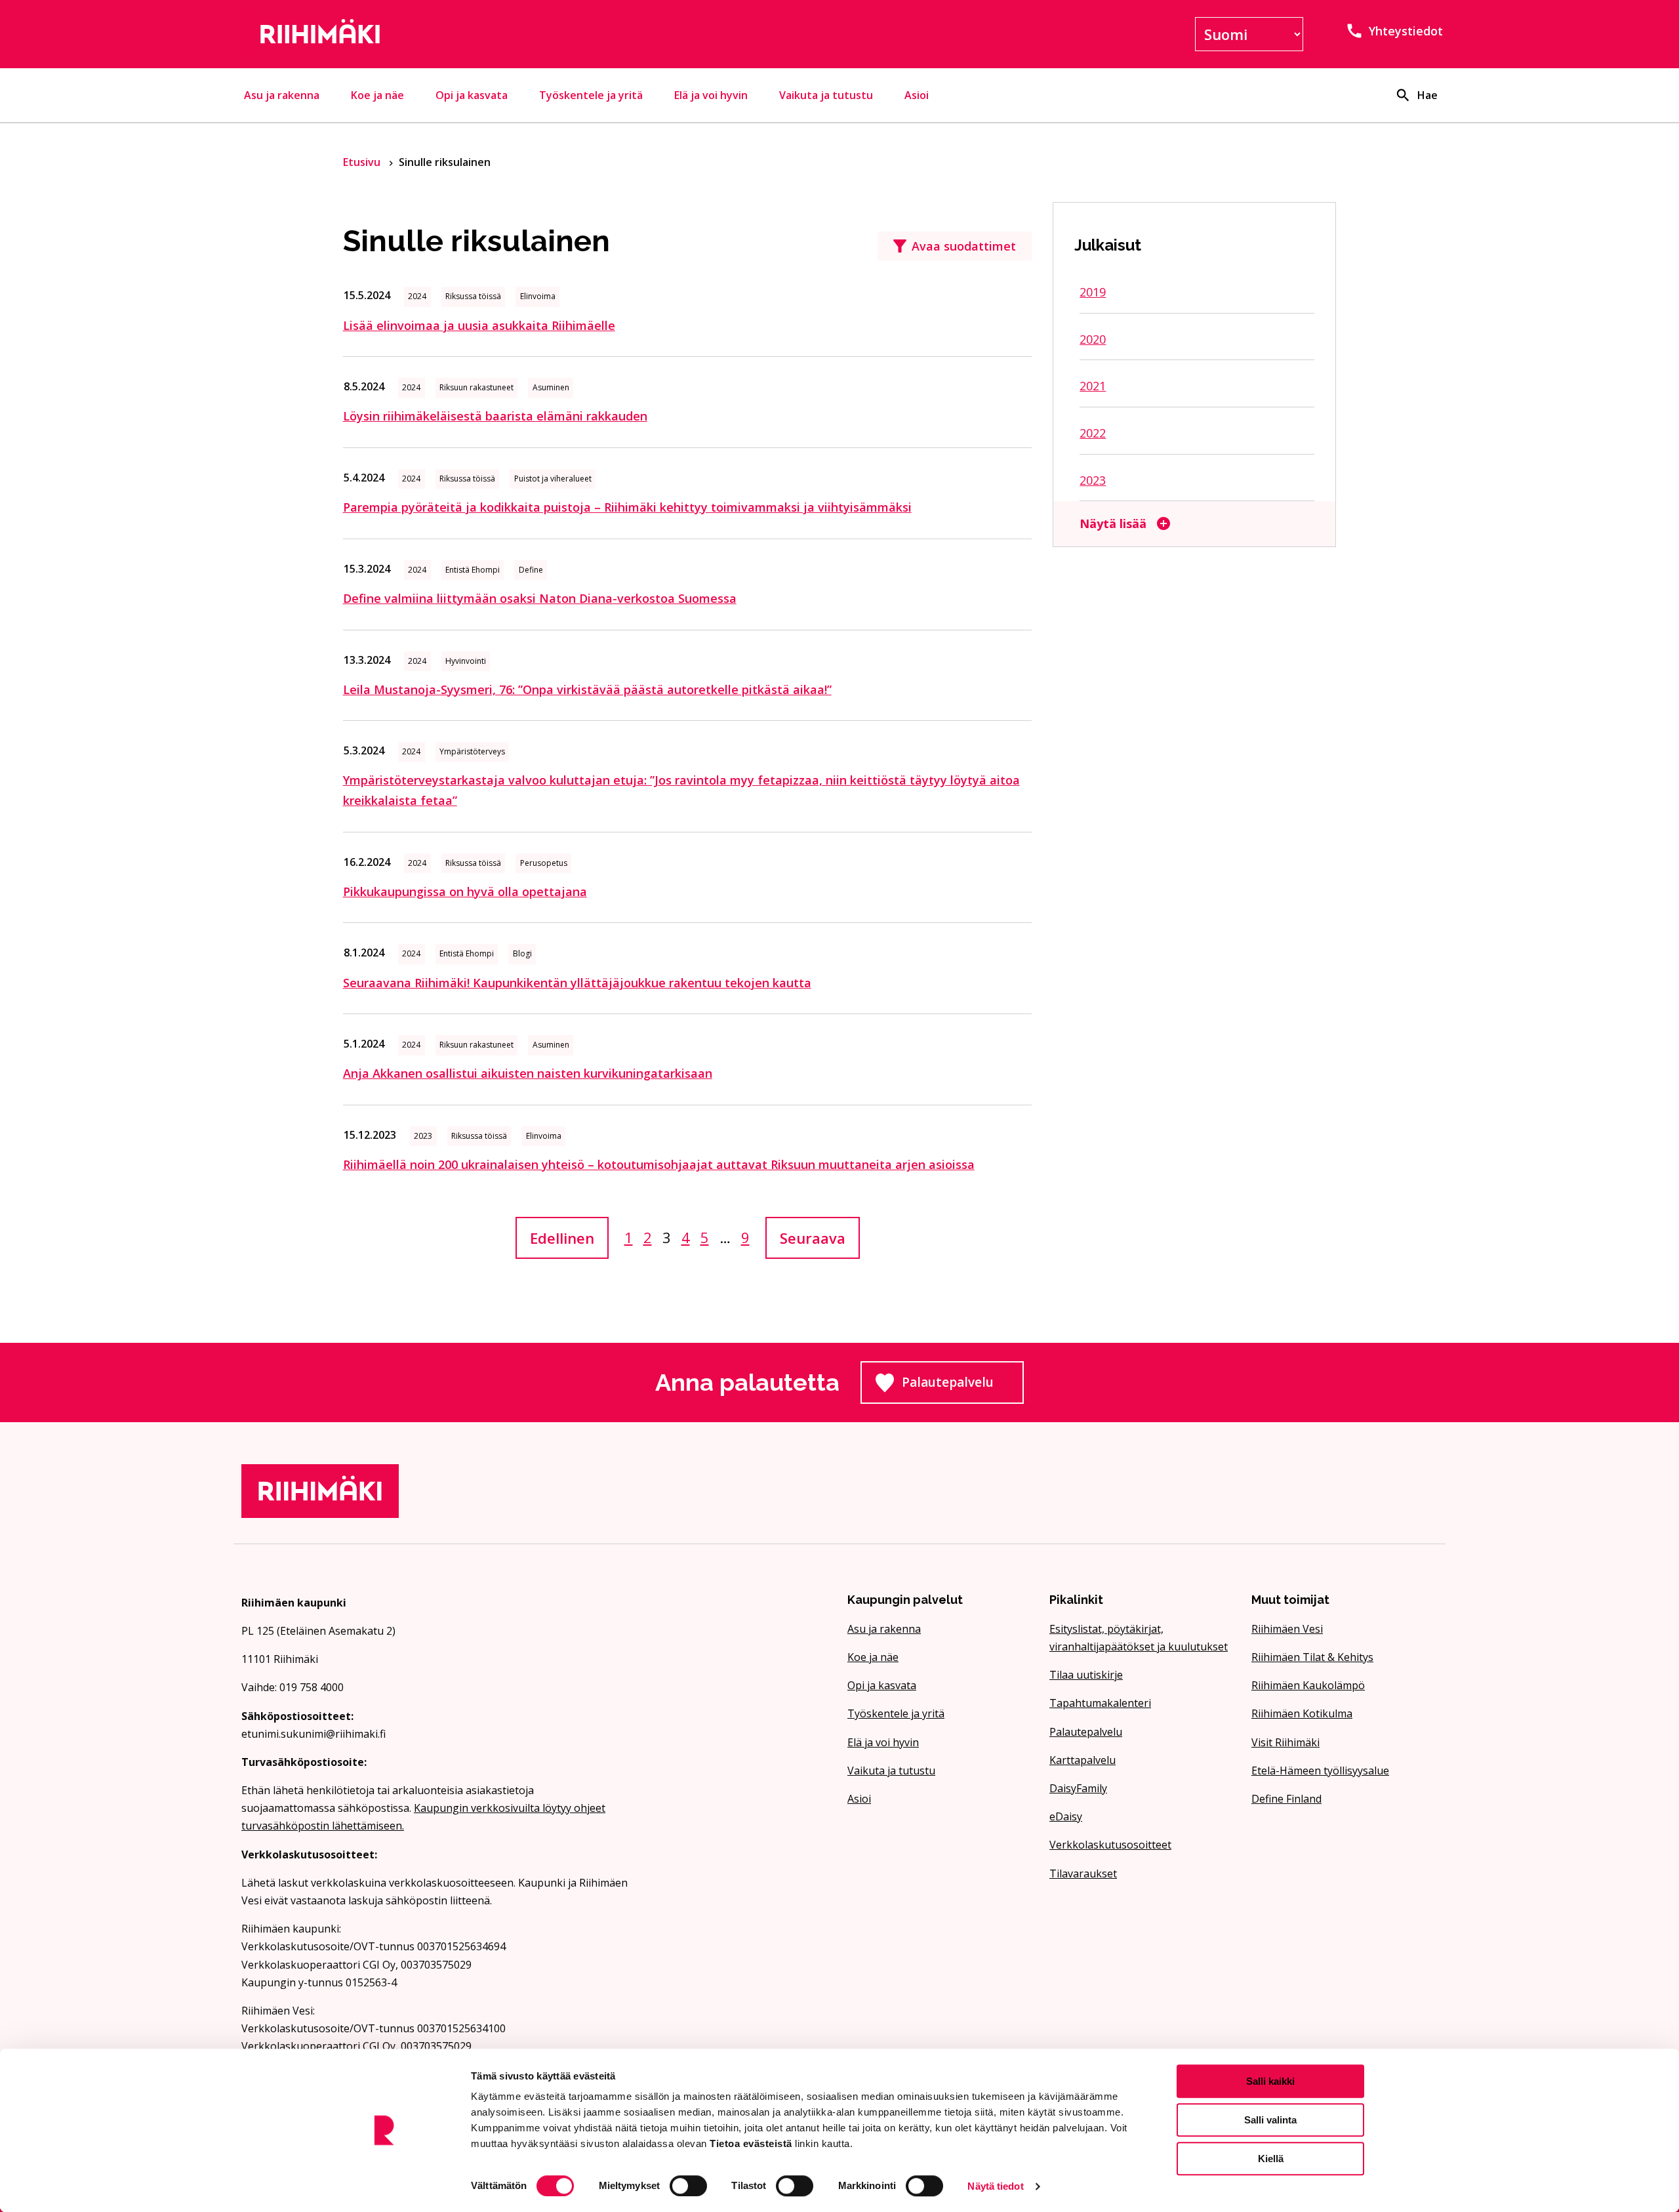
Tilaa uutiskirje (1086, 1675)
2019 (1093, 292)
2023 (1093, 480)
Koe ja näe (377, 95)
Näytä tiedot (995, 2186)
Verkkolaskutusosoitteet (1110, 1845)
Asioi (917, 95)
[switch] (688, 2186)
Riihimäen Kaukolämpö (1308, 1685)
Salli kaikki (1270, 2081)
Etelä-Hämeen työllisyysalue (1320, 1771)
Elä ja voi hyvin (711, 95)
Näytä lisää (1113, 523)
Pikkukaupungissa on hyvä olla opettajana (465, 891)
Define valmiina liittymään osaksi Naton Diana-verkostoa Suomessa (540, 598)
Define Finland (1286, 1799)
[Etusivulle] (435, 34)
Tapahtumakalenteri (1100, 1703)
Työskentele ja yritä (591, 95)
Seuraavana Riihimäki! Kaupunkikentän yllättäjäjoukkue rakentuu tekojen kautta (577, 983)
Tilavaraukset (1083, 1874)
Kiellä (1271, 2159)
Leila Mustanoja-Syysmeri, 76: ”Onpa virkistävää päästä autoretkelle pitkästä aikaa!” (587, 689)
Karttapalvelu (1082, 1760)
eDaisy (1066, 1816)
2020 (1093, 339)
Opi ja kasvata (472, 95)
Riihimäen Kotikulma (1302, 1713)
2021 (1093, 386)
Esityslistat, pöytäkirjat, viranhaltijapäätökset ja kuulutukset (1139, 1638)
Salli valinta (1270, 2120)
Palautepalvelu (963, 1386)
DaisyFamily (1078, 1788)
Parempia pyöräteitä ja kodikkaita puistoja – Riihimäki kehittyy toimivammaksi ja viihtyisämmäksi (627, 507)
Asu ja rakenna (282, 95)
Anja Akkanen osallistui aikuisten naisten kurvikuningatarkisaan (528, 1073)
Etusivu (363, 162)
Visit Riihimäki (1285, 1742)
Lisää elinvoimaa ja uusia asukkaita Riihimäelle (479, 325)
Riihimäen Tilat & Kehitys (1312, 1657)
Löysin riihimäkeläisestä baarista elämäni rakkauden (495, 416)
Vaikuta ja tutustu (826, 95)
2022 (1093, 433)
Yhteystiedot (1406, 31)
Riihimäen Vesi (1287, 1629)
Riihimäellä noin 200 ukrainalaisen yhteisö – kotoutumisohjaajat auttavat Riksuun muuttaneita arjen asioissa (659, 1164)
